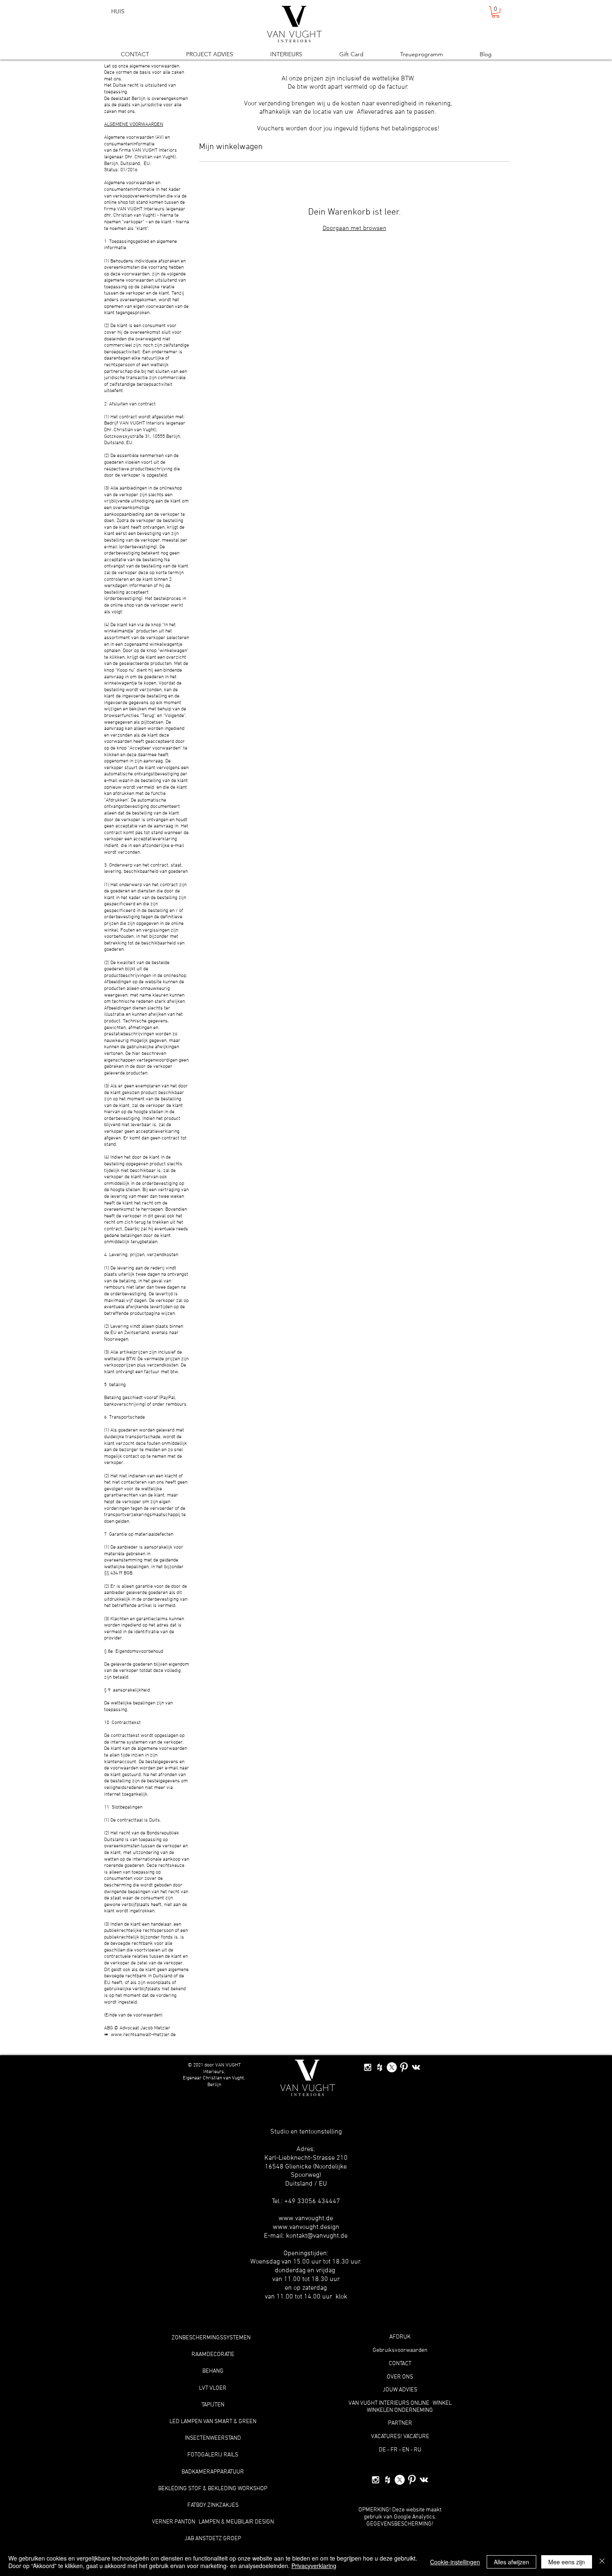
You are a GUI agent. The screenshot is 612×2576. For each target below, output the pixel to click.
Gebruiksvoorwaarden (400, 2350)
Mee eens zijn (567, 2562)
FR (394, 2450)
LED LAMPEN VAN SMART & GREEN (213, 2422)
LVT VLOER (213, 2388)
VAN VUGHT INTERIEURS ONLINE (389, 2403)
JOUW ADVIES (400, 2390)
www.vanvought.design (306, 2227)
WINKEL (442, 2403)
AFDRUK (400, 2337)
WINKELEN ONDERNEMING (400, 2410)
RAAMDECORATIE (213, 2355)
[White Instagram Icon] (368, 2067)
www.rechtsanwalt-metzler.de (143, 2035)
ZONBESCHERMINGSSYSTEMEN (211, 2338)
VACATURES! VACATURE (400, 2437)
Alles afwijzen (511, 2562)
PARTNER (400, 2423)
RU (418, 2450)
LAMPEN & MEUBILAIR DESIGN (236, 2522)
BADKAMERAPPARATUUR (213, 2472)
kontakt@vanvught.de (317, 2236)
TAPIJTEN (213, 2405)
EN (406, 2450)
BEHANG (213, 2371)
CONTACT (400, 2364)
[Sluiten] (602, 2562)
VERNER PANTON (174, 2522)
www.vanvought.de (306, 2219)
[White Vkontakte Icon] (416, 2067)
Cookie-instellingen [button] (455, 2562)
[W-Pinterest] (404, 2067)
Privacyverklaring (314, 2566)
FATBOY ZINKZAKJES (213, 2505)
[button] (496, 12)
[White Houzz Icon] (380, 2067)
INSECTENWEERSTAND (213, 2438)
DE (382, 2450)
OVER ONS (400, 2377)
